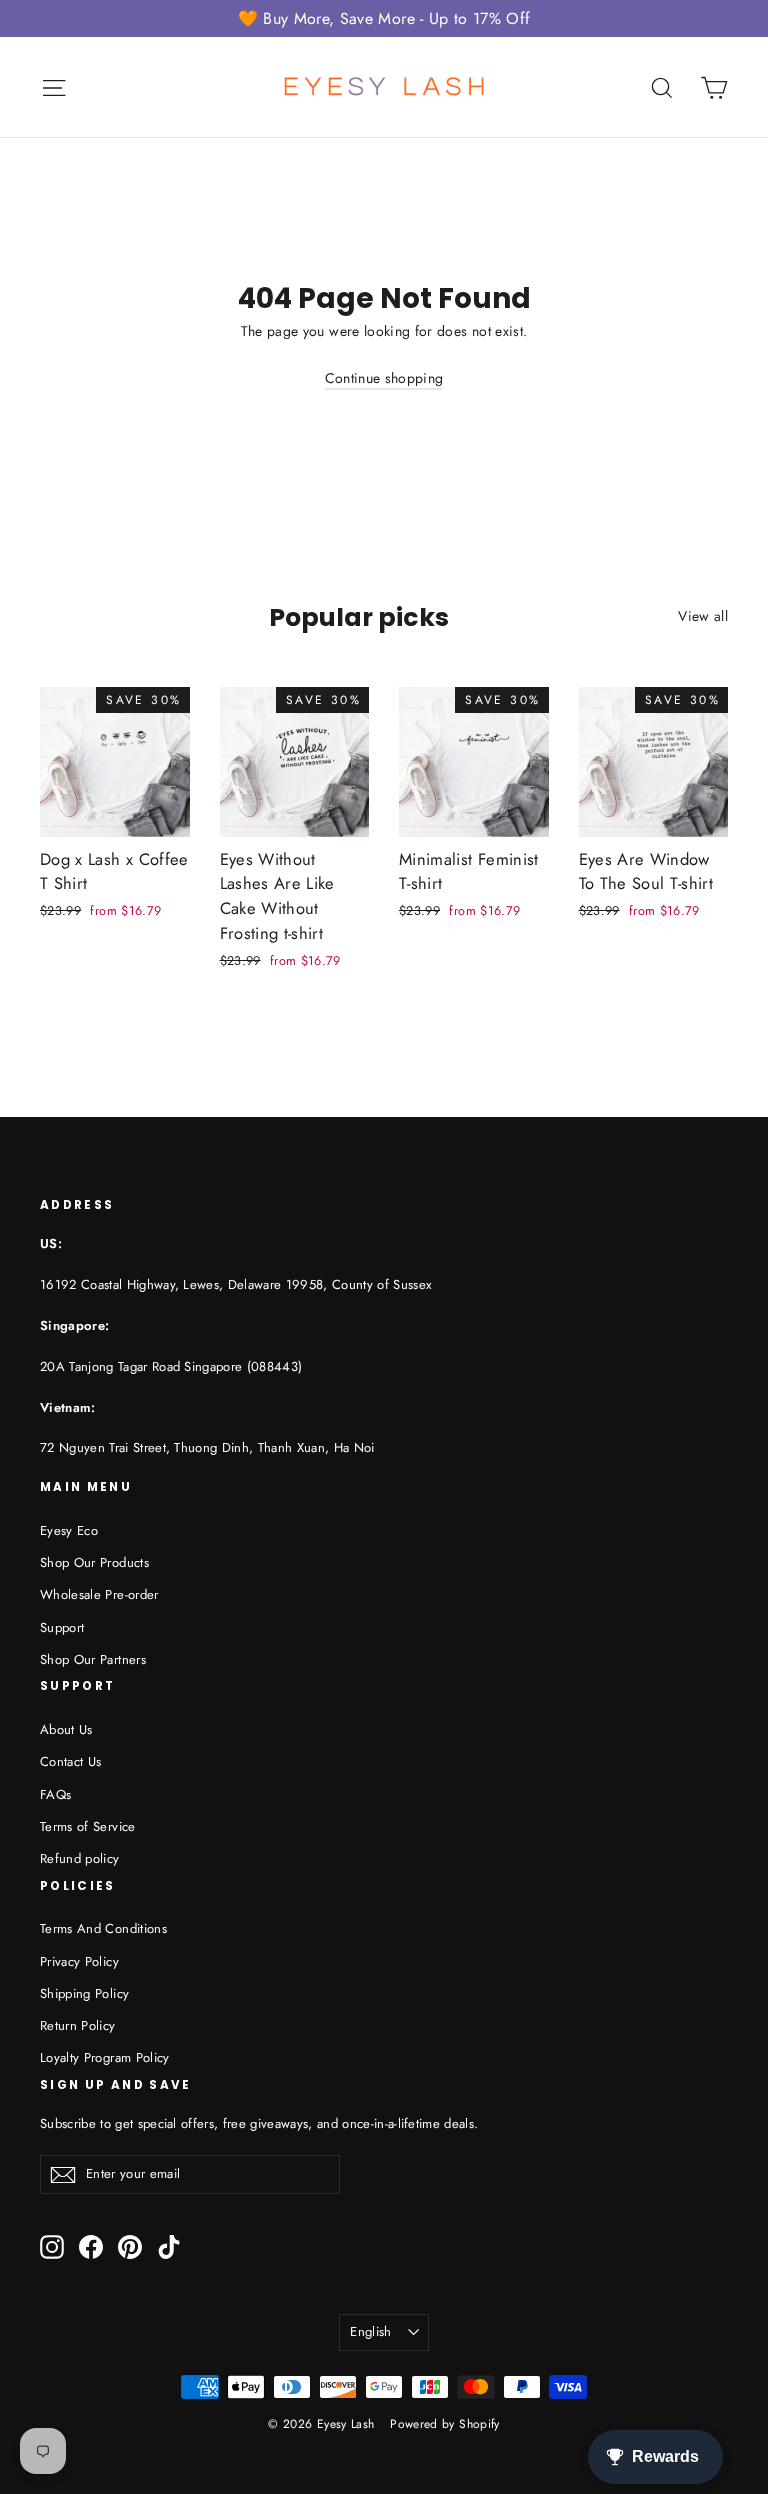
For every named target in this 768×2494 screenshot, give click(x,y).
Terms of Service (88, 1826)
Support (62, 1627)
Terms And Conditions (103, 1928)
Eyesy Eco (69, 1530)
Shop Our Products (94, 1562)
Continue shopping (384, 378)
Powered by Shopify (444, 2424)
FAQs (55, 1794)
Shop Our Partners (93, 1659)
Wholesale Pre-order (99, 1594)
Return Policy (78, 2025)
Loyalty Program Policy (105, 2057)
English (370, 2331)
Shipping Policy (84, 1993)
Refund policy (80, 1858)
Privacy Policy (79, 1961)
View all (703, 616)
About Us (66, 1729)
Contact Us (71, 1761)
